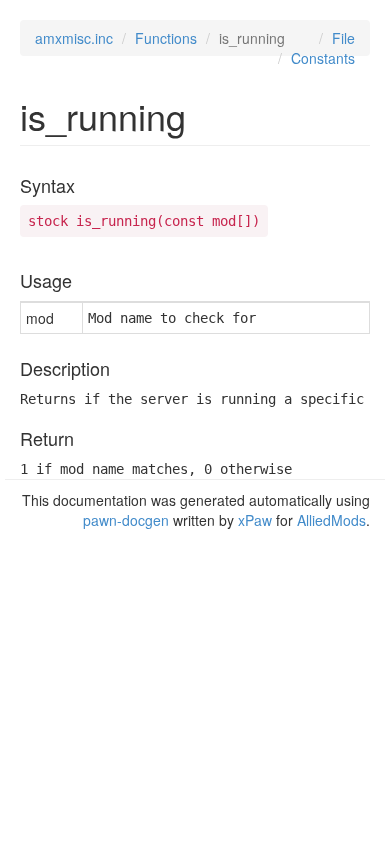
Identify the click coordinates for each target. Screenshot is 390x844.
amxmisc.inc (74, 38)
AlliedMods (331, 520)
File (343, 38)
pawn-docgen (126, 520)
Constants (323, 58)
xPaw (255, 520)
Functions (166, 38)
